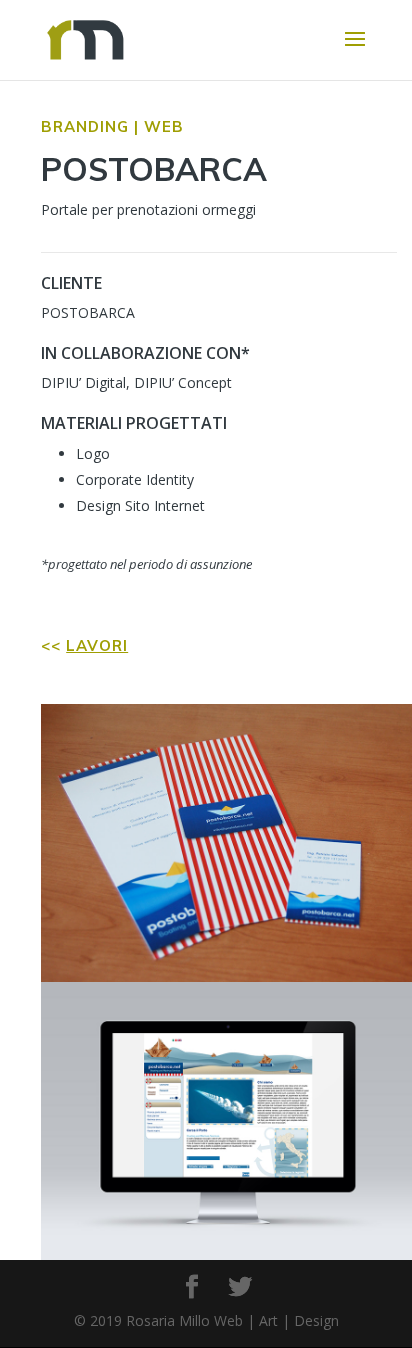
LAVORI (97, 645)
